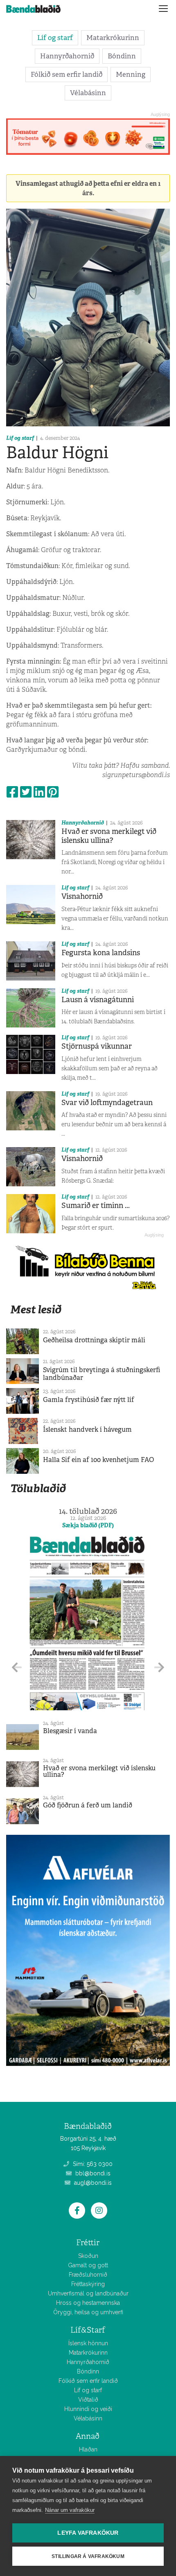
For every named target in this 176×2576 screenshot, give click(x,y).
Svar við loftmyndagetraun (107, 1103)
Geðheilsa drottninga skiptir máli (94, 1340)
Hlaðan (88, 2449)
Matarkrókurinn (113, 38)
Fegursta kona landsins (101, 953)
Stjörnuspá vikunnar (97, 1046)
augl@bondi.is (92, 2183)
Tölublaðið (38, 1488)
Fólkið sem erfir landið (67, 74)
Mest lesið (36, 1309)
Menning (131, 74)
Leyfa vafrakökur (88, 2533)
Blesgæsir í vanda (70, 1731)
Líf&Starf (88, 2330)
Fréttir (88, 2243)
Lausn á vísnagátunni (98, 1000)
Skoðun (88, 2256)
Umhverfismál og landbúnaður (88, 2293)
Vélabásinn (88, 93)
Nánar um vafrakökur (70, 2510)
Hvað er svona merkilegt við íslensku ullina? (109, 836)
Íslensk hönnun (88, 2343)
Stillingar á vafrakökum (88, 2556)
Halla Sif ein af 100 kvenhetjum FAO (98, 1460)
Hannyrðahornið (67, 56)
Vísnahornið (82, 896)
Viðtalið (88, 2400)
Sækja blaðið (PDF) (88, 1525)
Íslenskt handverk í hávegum (87, 1430)
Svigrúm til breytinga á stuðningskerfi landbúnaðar (102, 1374)
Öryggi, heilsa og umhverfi (88, 2312)
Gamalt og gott (88, 2265)
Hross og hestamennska (88, 2303)
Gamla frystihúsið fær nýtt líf (89, 1400)
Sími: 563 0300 (92, 2164)
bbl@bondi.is (92, 2173)
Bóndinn (122, 56)
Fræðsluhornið (88, 2275)
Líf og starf (55, 38)
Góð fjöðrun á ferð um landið (88, 1805)
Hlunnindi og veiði (88, 2409)
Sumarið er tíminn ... (96, 1206)
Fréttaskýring (88, 2284)
